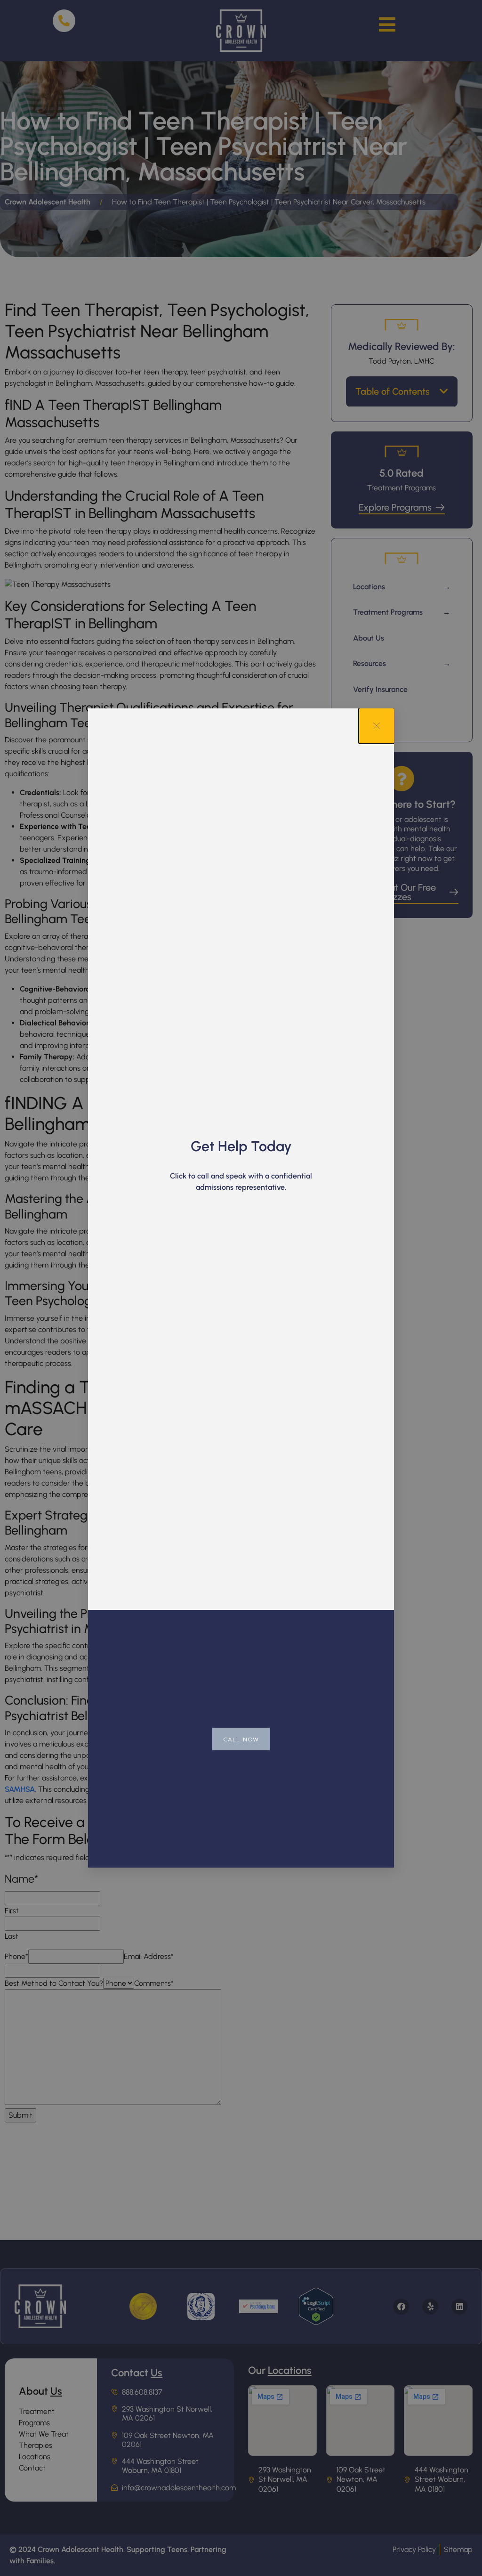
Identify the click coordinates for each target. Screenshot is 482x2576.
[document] (241, 1288)
